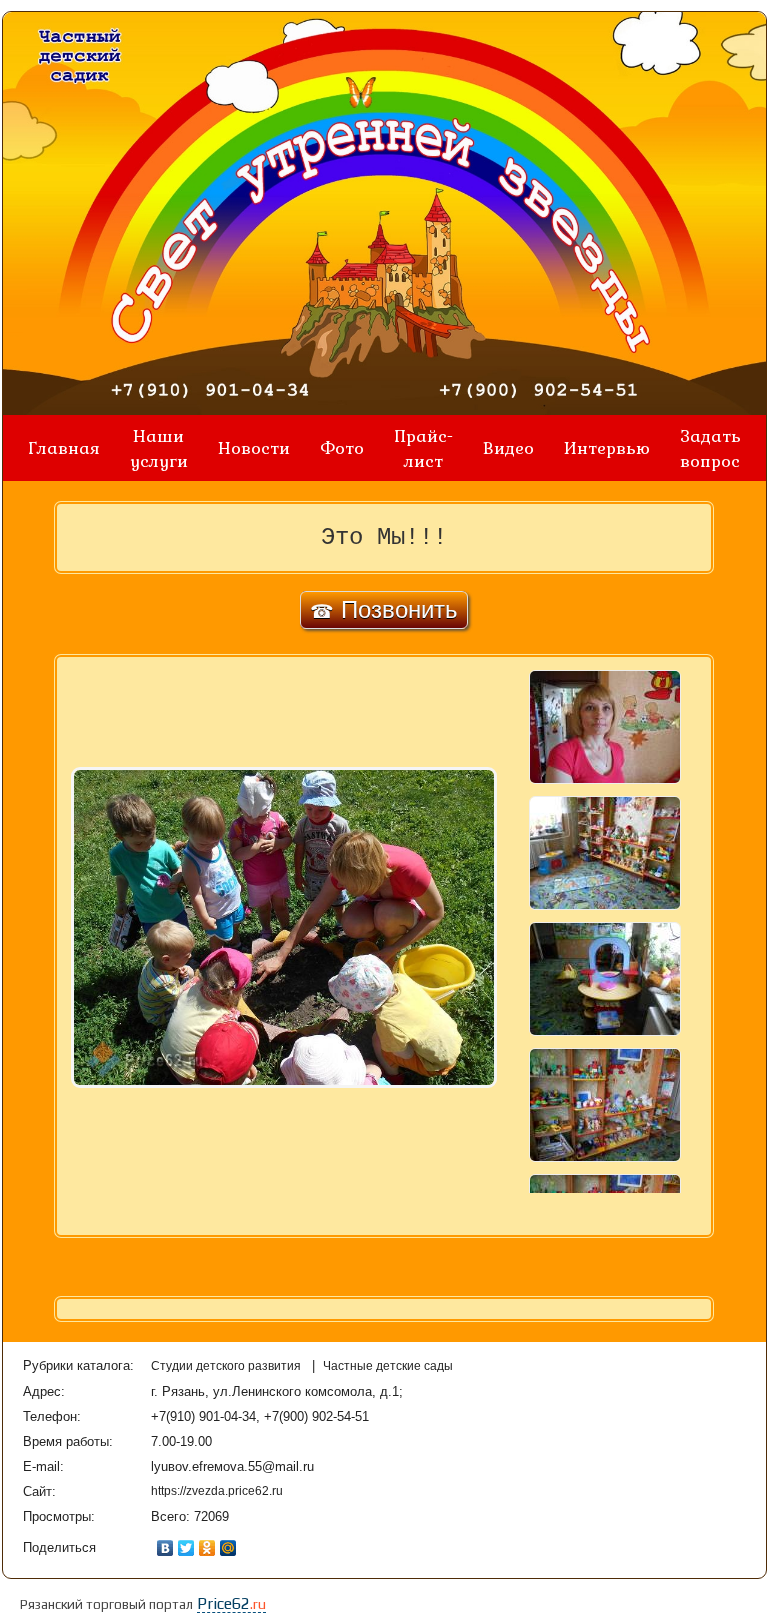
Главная (64, 447)
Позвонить (384, 609)
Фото (342, 447)
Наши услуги (159, 448)
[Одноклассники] (207, 1548)
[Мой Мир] (228, 1548)
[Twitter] (186, 1548)
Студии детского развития (227, 1366)
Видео (508, 447)
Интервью (607, 447)
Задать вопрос (710, 448)
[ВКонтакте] (165, 1548)
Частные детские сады (388, 1366)
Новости (254, 447)
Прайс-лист (423, 448)
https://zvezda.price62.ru (217, 1491)
